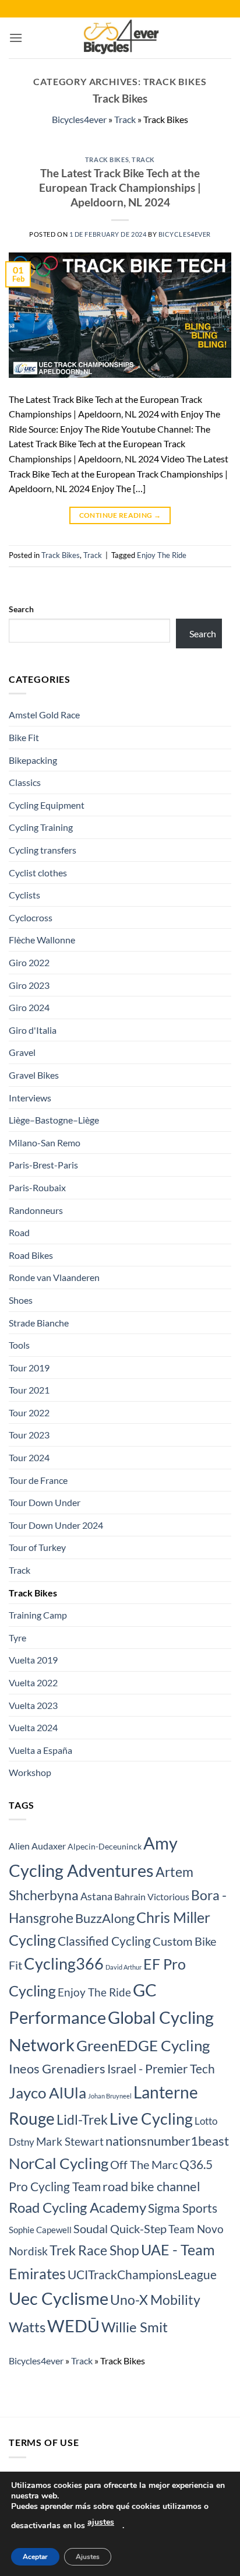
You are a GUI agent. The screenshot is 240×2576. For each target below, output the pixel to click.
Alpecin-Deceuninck (105, 1846)
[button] (16, 38)
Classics (25, 782)
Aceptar (35, 2557)
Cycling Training (41, 827)
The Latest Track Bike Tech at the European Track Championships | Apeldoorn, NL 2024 (120, 187)
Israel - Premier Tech (161, 2068)
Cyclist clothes (38, 873)
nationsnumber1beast (167, 2141)
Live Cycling (151, 2119)
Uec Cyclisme (59, 2298)
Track (125, 119)
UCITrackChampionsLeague (142, 2275)
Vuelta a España (40, 1750)
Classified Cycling (104, 1941)
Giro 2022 (29, 962)
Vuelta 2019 (33, 1660)
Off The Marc (144, 2164)
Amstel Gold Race (44, 715)
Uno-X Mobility (155, 2300)
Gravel (22, 1052)
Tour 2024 (29, 1457)
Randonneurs (36, 1210)
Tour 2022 (29, 1412)
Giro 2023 (29, 985)
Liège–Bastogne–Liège (54, 1120)
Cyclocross (31, 917)
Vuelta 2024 (33, 1727)
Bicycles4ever (79, 119)
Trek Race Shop (94, 2250)
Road (19, 1232)
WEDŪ (73, 2326)
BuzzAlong (105, 1918)
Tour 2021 (29, 1390)
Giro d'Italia (33, 1030)
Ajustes (88, 2557)
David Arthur (123, 1967)
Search (21, 609)
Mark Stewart (70, 2142)
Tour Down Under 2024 (56, 1525)
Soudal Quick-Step (120, 2228)
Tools (19, 1345)
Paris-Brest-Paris (43, 1165)
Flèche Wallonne (42, 940)
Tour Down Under (45, 1502)
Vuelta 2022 (33, 1682)
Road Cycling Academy (77, 2207)
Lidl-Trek (82, 2119)
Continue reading (120, 515)
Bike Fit (24, 737)
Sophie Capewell (40, 2230)
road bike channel (151, 2186)
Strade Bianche (39, 1323)
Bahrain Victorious (152, 1897)
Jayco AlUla (47, 2093)
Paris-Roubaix (37, 1187)
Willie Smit (135, 2327)
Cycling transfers (43, 850)
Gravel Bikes (34, 1075)
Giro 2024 (29, 1007)
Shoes (21, 1300)
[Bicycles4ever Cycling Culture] (120, 38)
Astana (96, 1896)
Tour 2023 (29, 1435)
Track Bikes (107, 159)
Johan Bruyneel (110, 2096)
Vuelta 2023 (33, 1705)
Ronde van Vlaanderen (54, 1277)
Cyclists (24, 895)
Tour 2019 (29, 1368)
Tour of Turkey (37, 1547)
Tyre (17, 1638)
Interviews (30, 1098)
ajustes (101, 2522)
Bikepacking (33, 760)
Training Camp (38, 1615)
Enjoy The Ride (162, 555)
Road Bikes (31, 1255)
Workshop (30, 1772)
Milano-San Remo (45, 1143)
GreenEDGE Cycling (143, 2045)
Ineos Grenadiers (57, 2069)
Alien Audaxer (37, 1846)
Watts (27, 2327)
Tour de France (38, 1480)
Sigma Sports (183, 2208)
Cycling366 (64, 1963)
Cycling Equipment (47, 805)
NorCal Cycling (59, 2163)
